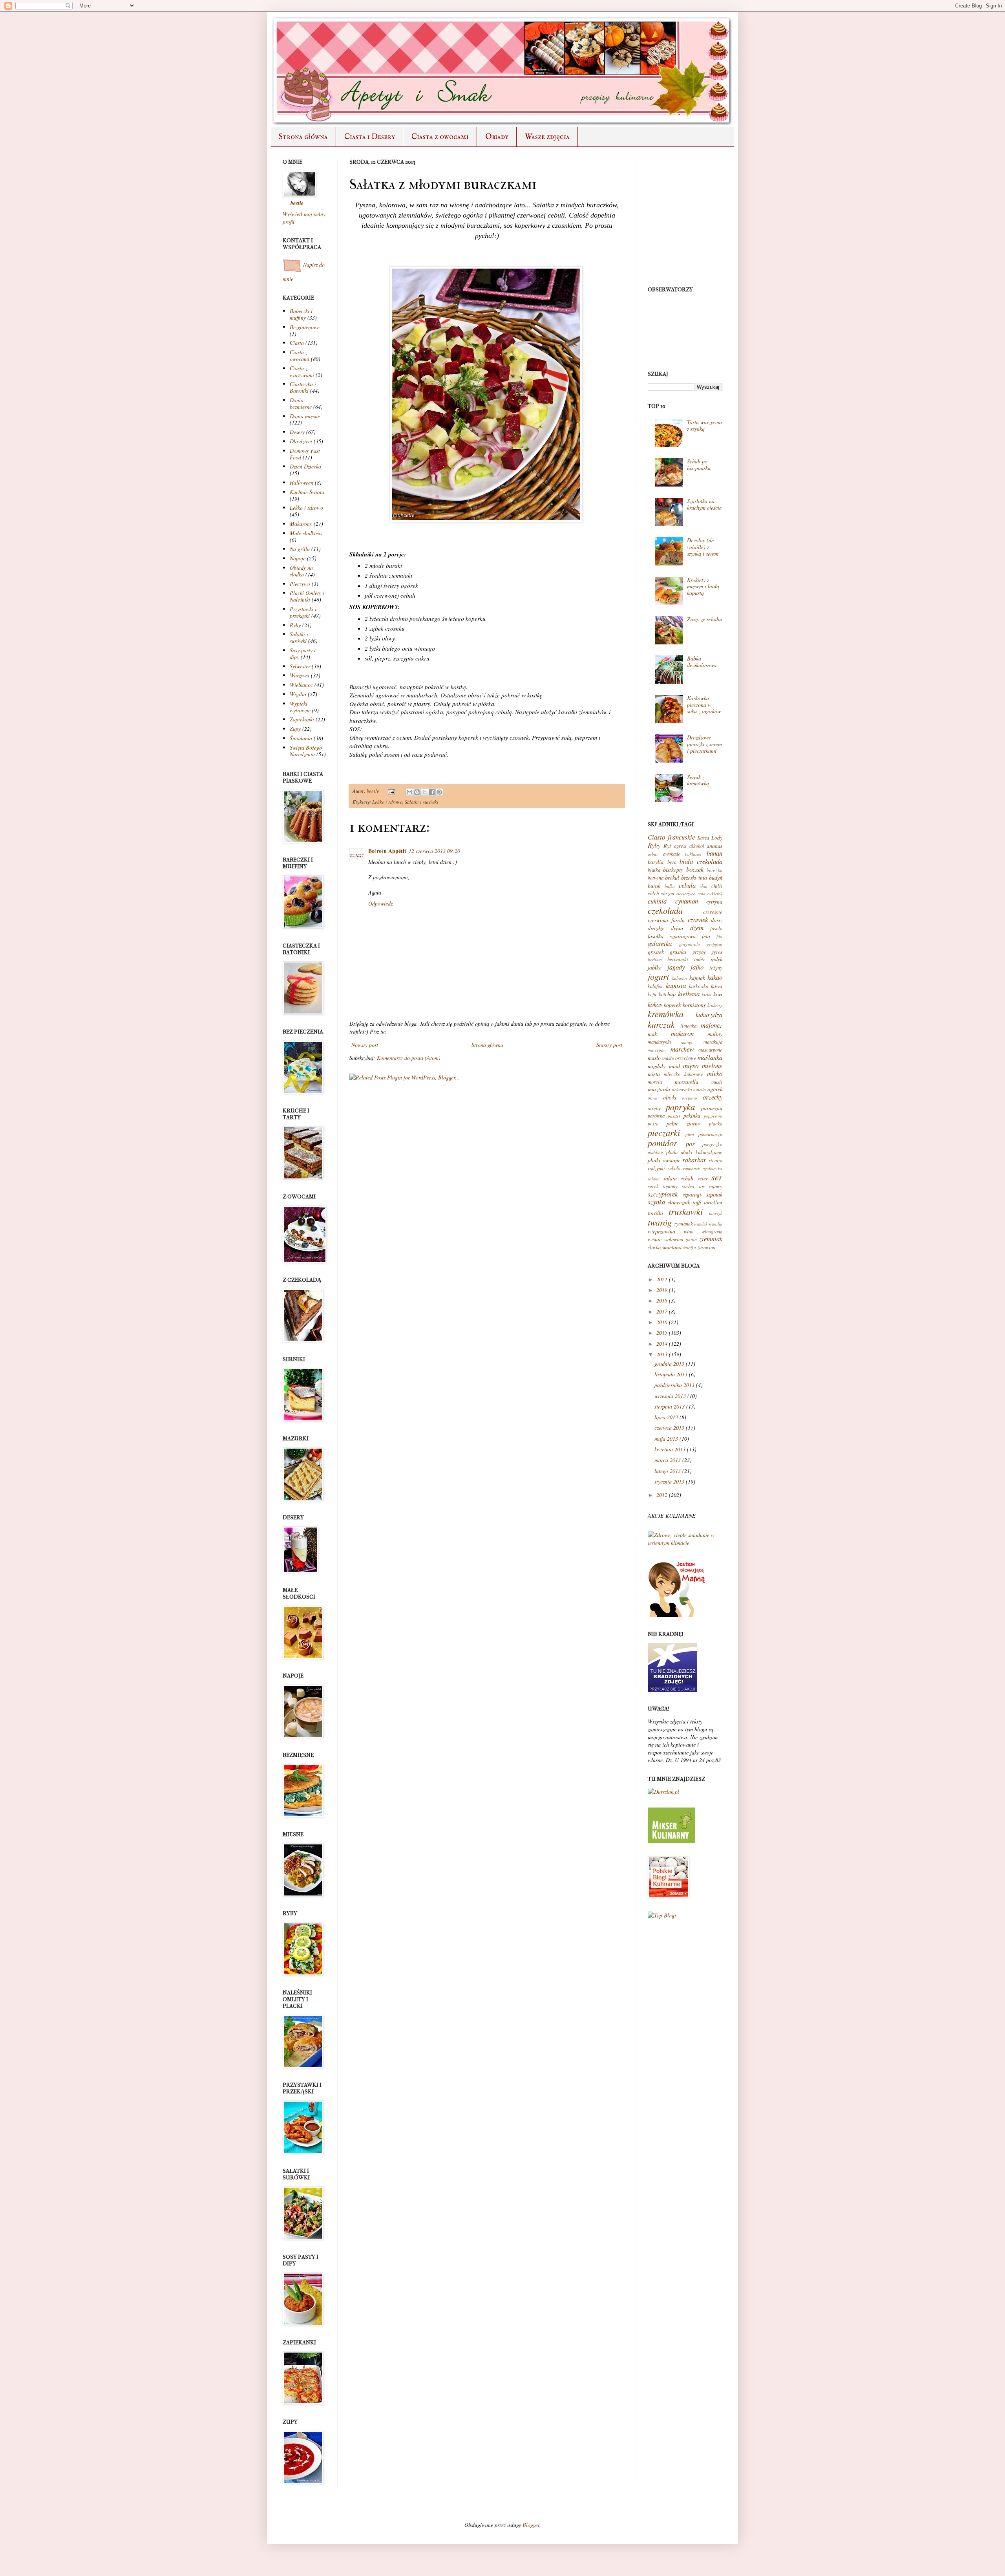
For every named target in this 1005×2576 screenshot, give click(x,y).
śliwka (654, 1247)
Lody (717, 837)
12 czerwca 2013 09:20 (434, 851)
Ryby (295, 625)
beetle (374, 791)
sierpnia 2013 (670, 1406)
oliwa (653, 1098)
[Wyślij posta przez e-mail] (391, 791)
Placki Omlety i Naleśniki (307, 596)
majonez (712, 1025)
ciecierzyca (686, 894)
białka (654, 870)
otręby (654, 1108)
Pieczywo (300, 584)
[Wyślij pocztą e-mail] (409, 792)
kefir (652, 994)
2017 (662, 1311)
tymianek (684, 1224)
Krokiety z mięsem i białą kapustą (703, 586)
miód (674, 1066)
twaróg (660, 1222)
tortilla (655, 1213)
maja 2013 (666, 1439)
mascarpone (710, 1050)
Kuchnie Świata (307, 492)
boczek (695, 869)
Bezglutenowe (305, 327)
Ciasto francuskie (671, 837)
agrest (680, 846)
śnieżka (690, 1247)
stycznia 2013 (669, 1481)
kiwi (718, 994)
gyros (717, 952)
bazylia (656, 862)
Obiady (497, 137)
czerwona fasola (666, 920)
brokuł (672, 877)
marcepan (657, 1050)
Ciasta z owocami (440, 137)
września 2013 (670, 1396)
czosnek (698, 919)
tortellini (713, 1202)
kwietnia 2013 (670, 1449)
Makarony (301, 524)
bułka (670, 886)
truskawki (686, 1211)
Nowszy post (365, 1045)
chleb (653, 893)
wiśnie (655, 1239)
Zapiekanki (302, 719)
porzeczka (712, 1144)
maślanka (710, 1057)
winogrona (712, 1231)
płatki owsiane (664, 1160)
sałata (670, 1178)
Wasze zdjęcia (547, 137)
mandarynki (660, 1042)
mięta (654, 1074)
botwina (656, 878)
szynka (656, 1202)
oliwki (670, 1097)
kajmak (697, 978)
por (690, 1144)
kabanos (680, 978)
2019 (662, 1290)
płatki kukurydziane (702, 1152)
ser (717, 1177)
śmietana (672, 1247)
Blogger (531, 2525)
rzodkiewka (712, 1168)
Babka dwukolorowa (702, 662)
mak (652, 1034)
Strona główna (303, 137)
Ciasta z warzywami (302, 371)
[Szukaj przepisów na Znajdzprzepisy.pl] (662, 1915)
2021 (662, 1279)
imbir (700, 959)
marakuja (713, 1042)
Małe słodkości (306, 533)
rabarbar (694, 1160)
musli (717, 1082)
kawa (717, 986)
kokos (655, 1004)
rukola (674, 1168)
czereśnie (713, 912)
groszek (656, 952)
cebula (687, 885)
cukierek (715, 894)
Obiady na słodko (301, 571)
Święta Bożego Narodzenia (306, 751)
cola (702, 894)
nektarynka (682, 1089)
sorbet (688, 1186)
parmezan (712, 1108)
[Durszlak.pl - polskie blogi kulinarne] (663, 1792)
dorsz (717, 920)
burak (654, 886)
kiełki (707, 994)
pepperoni (713, 1116)
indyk (716, 959)
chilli (717, 886)
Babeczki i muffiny (301, 314)
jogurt (658, 976)
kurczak (661, 1024)
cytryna (714, 901)
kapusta (676, 985)
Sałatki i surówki (422, 802)
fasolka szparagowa (672, 936)
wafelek (701, 1224)
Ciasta (297, 343)
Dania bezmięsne (301, 403)
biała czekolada (701, 861)
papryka (680, 1107)
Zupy (295, 729)
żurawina (706, 1247)
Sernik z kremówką (698, 780)
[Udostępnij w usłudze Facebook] (432, 792)
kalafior (655, 986)
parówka (656, 1116)
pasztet (674, 1116)
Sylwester (300, 666)
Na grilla (300, 549)
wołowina (674, 1239)
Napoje (298, 558)
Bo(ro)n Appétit (387, 851)
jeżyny (716, 968)
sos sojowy (710, 1186)
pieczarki (664, 1132)
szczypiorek (663, 1194)
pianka (716, 1123)
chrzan (667, 893)
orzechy (713, 1097)
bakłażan (693, 854)
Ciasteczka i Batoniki (303, 387)
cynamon (687, 901)
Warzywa (300, 675)
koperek (672, 1005)
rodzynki (656, 1168)
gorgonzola (690, 944)
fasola (716, 928)
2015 (662, 1333)
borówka (714, 870)
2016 (662, 1322)
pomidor (662, 1143)
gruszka (678, 952)
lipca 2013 (666, 1417)
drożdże (656, 928)
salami (654, 1179)
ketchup (667, 994)
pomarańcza (710, 1134)
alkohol (697, 846)
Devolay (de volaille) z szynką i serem (703, 547)
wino (689, 1231)
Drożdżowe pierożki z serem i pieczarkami (704, 744)
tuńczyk (716, 1213)
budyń (716, 877)
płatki (672, 1152)
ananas (714, 846)
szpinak (714, 1194)
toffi (697, 1202)
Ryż (667, 846)
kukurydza (709, 1014)
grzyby (699, 952)
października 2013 (674, 1385)
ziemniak (711, 1239)
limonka (688, 1026)
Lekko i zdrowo (387, 802)
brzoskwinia (694, 877)
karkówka (699, 986)
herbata (655, 960)
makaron (682, 1033)
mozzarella (687, 1082)
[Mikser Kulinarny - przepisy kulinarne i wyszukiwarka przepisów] (671, 1841)
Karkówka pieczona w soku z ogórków (704, 705)
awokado (672, 854)
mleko (715, 1073)
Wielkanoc (301, 685)
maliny (715, 1034)
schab (687, 1178)
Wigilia (298, 694)
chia (703, 886)
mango (687, 1042)
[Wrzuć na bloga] (417, 792)
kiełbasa (689, 994)
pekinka (692, 1115)
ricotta (715, 1160)
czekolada (665, 910)
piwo (690, 1134)
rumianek (692, 1168)
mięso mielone (703, 1066)
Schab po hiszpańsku (699, 465)
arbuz (653, 854)
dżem (697, 928)
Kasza (703, 838)
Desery (297, 432)
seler (703, 1178)
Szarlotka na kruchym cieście (704, 504)
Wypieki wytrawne (300, 707)
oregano (690, 1098)
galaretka (660, 943)
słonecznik (679, 1202)
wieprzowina (661, 1231)
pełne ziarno (684, 1123)
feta (706, 936)
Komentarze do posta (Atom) (409, 1058)
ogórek (715, 1089)
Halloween (301, 482)
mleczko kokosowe (683, 1074)
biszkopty (673, 870)
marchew (682, 1049)
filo (719, 936)
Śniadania (301, 738)
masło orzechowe (679, 1058)
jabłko (655, 967)
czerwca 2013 (669, 1428)
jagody (676, 967)
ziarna (691, 1240)
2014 (662, 1344)
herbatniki (678, 959)
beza (672, 862)
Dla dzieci (301, 441)
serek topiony (663, 1186)
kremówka (666, 1014)
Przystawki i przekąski (303, 612)
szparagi (692, 1194)
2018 (662, 1300)
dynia (677, 928)
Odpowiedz (380, 903)
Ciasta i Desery (370, 137)
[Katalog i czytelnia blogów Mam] (677, 1615)
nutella (700, 1089)
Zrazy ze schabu (704, 619)
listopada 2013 (671, 1374)
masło (654, 1058)
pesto (653, 1123)
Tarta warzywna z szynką (704, 425)
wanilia (716, 1224)
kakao (715, 977)
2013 (662, 1354)
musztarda (659, 1089)
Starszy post (609, 1045)
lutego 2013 (668, 1471)
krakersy (715, 1005)
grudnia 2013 (669, 1364)
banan (714, 853)
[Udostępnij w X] (424, 792)
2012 (662, 1495)
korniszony (694, 1005)
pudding (655, 1152)
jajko (697, 967)
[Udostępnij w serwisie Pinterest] (439, 792)
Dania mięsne (305, 416)
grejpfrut (714, 944)
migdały (657, 1066)
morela (655, 1082)
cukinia (657, 901)
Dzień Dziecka (305, 466)
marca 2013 (668, 1460)
